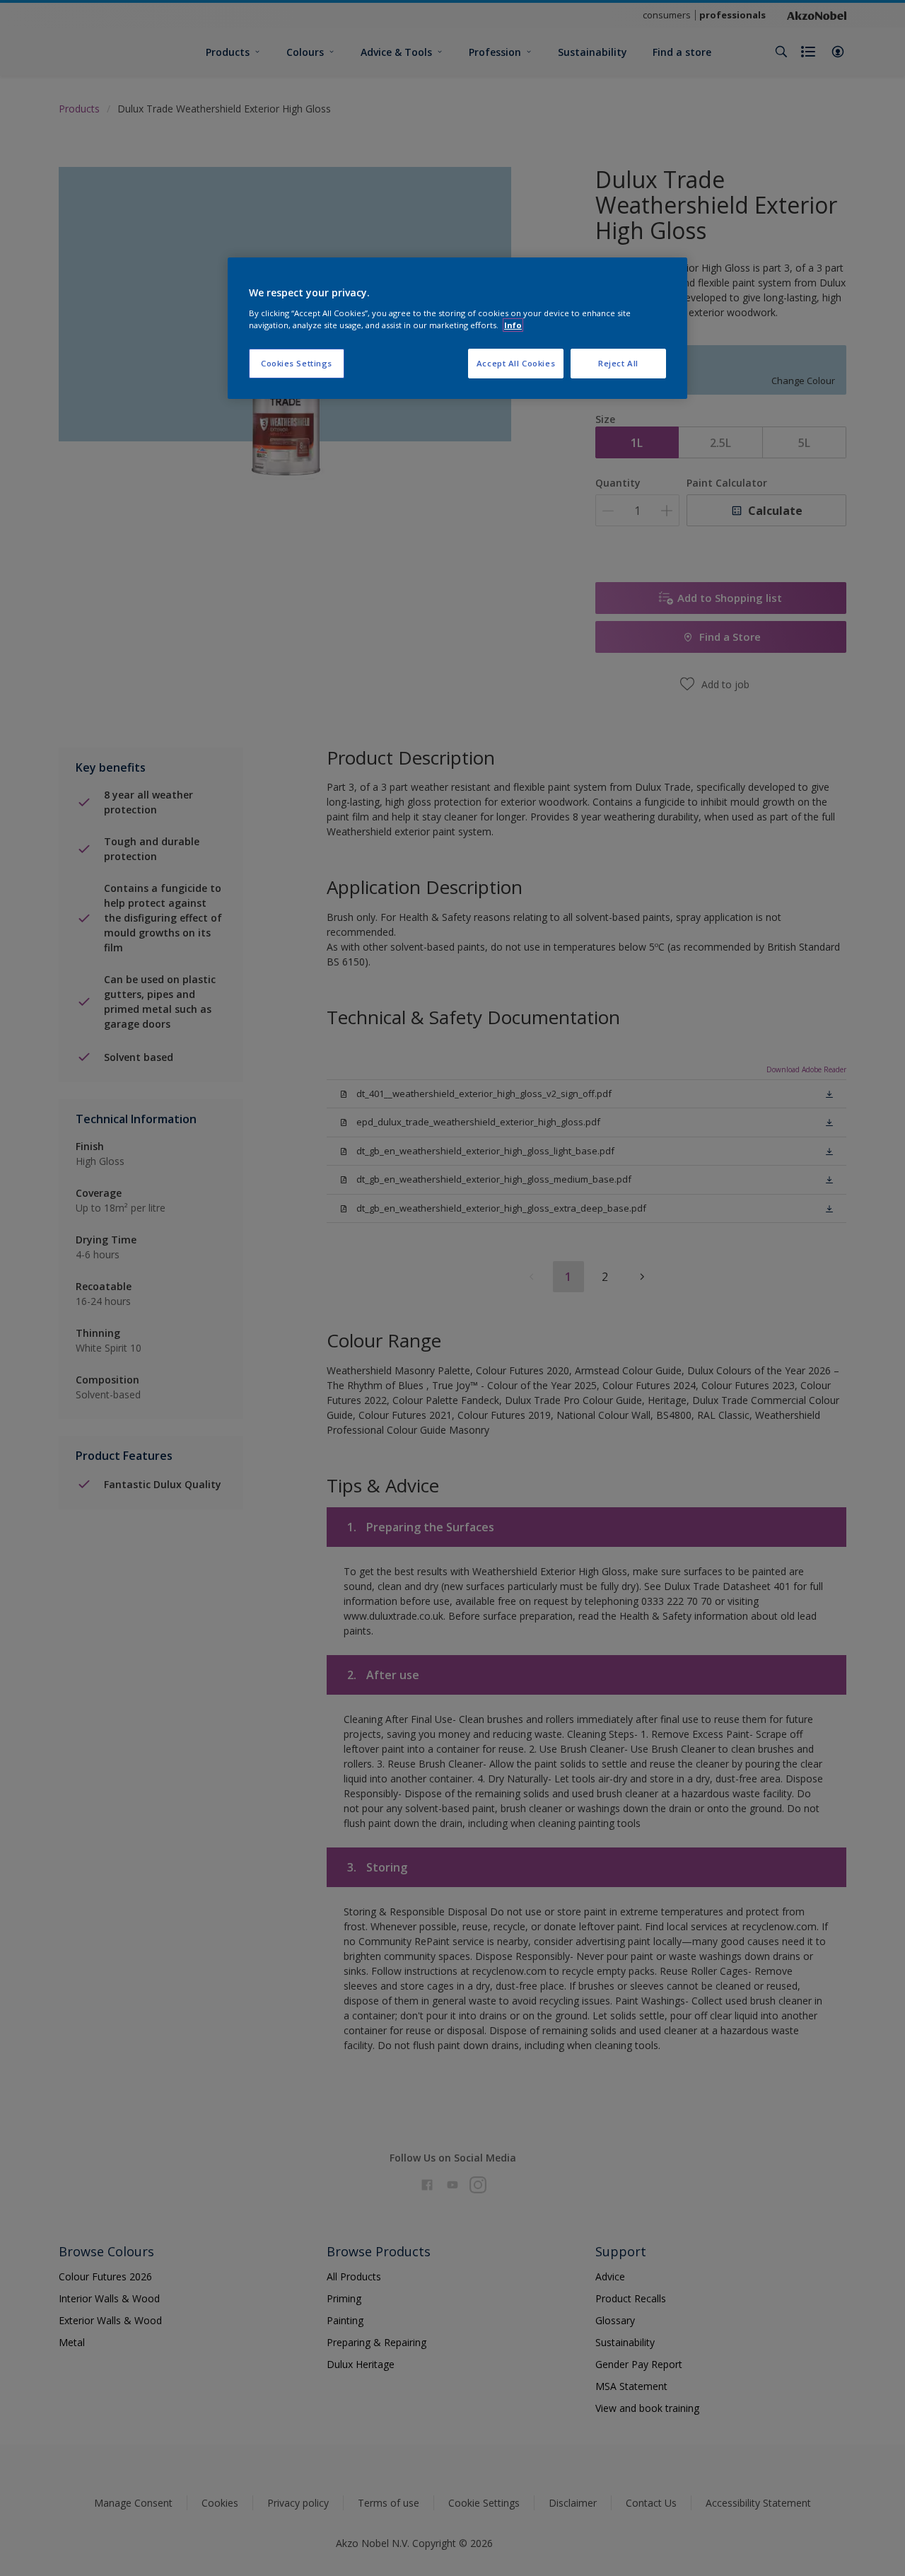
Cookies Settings (297, 363)
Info (513, 325)
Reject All (618, 363)
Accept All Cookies (516, 363)
